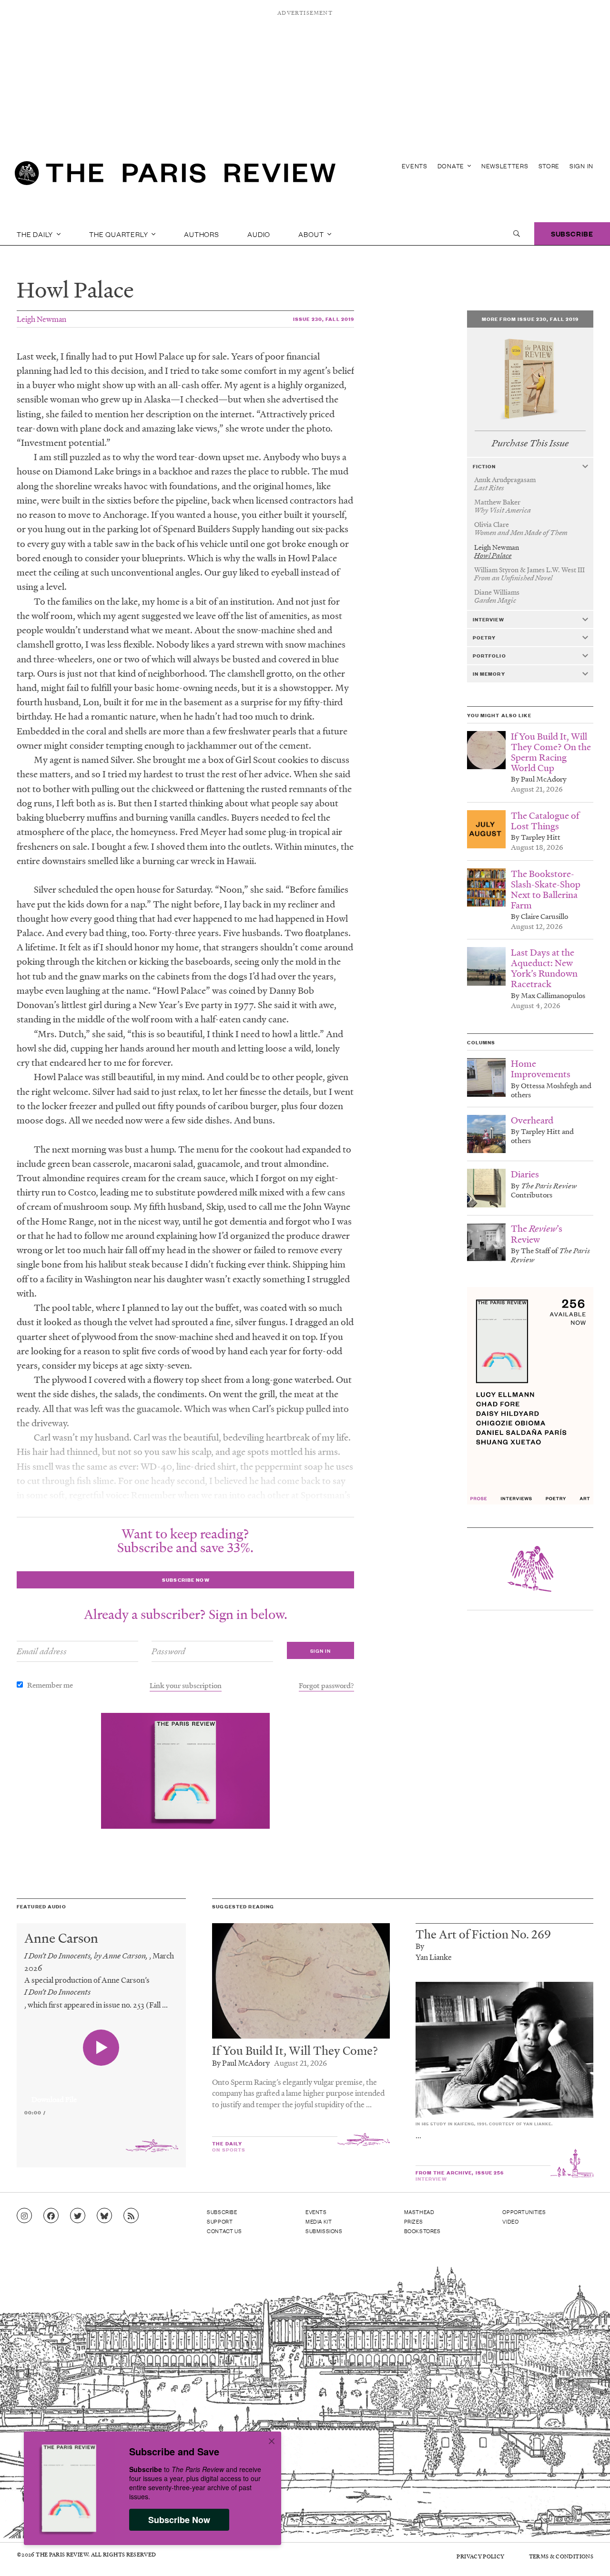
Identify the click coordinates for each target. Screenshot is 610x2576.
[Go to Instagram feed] (24, 2216)
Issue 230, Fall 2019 (324, 319)
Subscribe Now (179, 2520)
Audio (259, 234)
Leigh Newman (41, 319)
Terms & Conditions (561, 2556)
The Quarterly (119, 234)
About (312, 234)
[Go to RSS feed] (131, 2216)
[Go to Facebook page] (51, 2216)
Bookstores (422, 2231)
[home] (175, 176)
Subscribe (572, 233)
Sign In (581, 166)
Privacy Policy (480, 2556)
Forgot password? (326, 1685)
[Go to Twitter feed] (78, 2216)
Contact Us (224, 2231)
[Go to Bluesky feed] (104, 2216)
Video (510, 2221)
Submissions (324, 2231)
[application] (101, 2094)
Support (220, 2221)
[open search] (517, 234)
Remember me (50, 1685)
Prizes (414, 2221)
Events (415, 166)
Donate (452, 166)
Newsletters (505, 166)
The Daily (36, 234)
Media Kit (319, 2221)
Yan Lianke (434, 1957)
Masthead (419, 2212)
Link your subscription (186, 1685)
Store (549, 166)
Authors (202, 234)
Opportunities (524, 2212)
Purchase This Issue (530, 443)
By (420, 1946)
